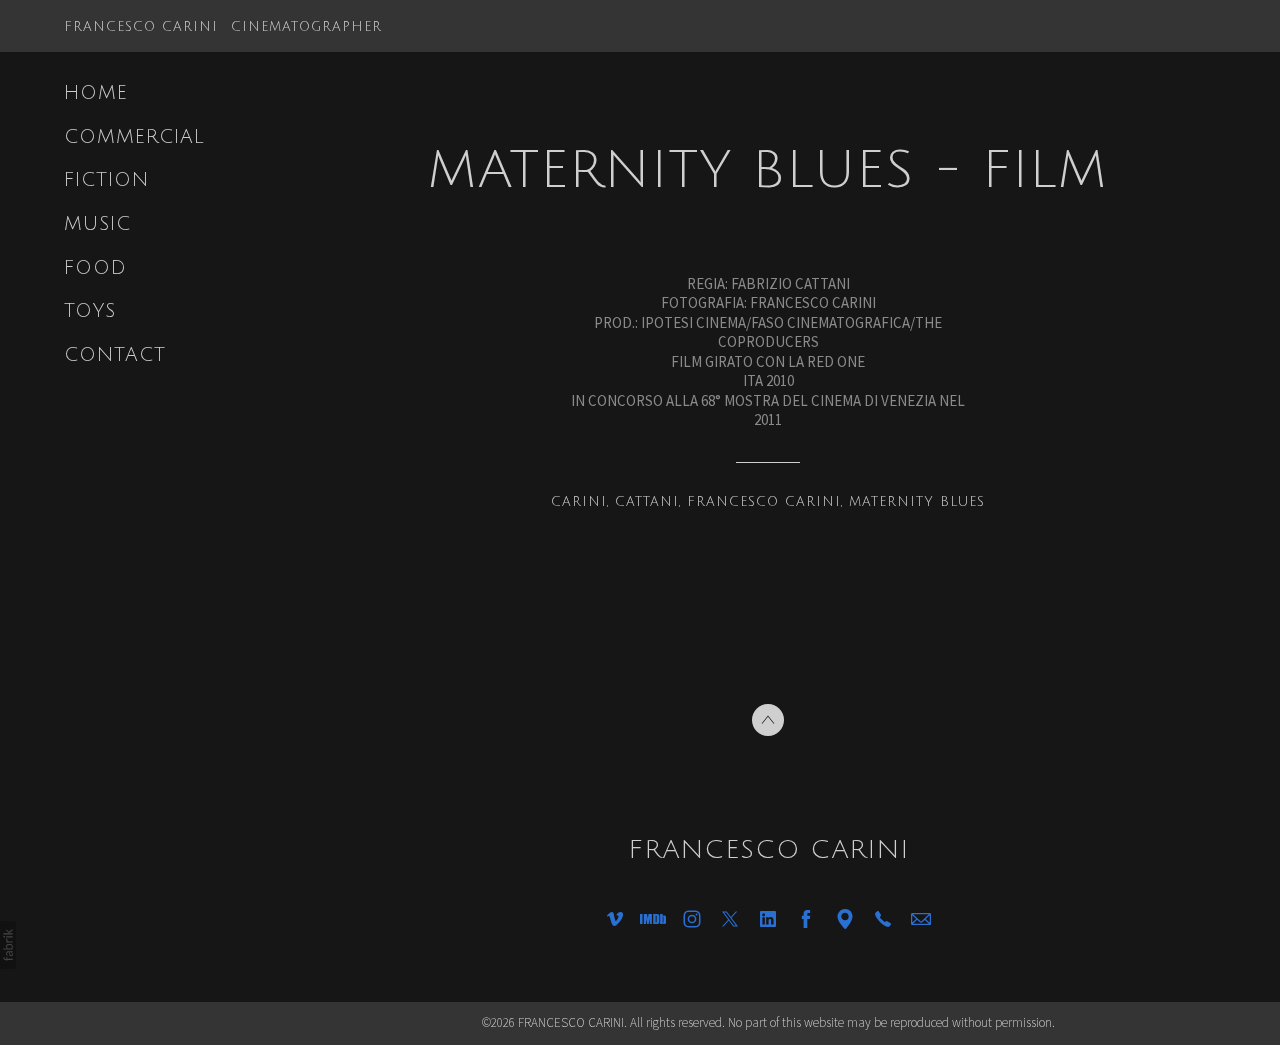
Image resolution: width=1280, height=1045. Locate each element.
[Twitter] (730, 919)
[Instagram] (692, 919)
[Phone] (883, 919)
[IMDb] (653, 919)
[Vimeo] (615, 919)
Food (95, 268)
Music (97, 224)
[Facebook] (806, 919)
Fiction (106, 180)
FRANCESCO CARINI (764, 502)
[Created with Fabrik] (8, 945)
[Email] (921, 919)
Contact (115, 355)
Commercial (134, 137)
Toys (90, 311)
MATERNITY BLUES (917, 502)
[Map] (845, 919)
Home (96, 93)
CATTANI (647, 502)
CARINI (579, 502)
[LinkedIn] (768, 919)
